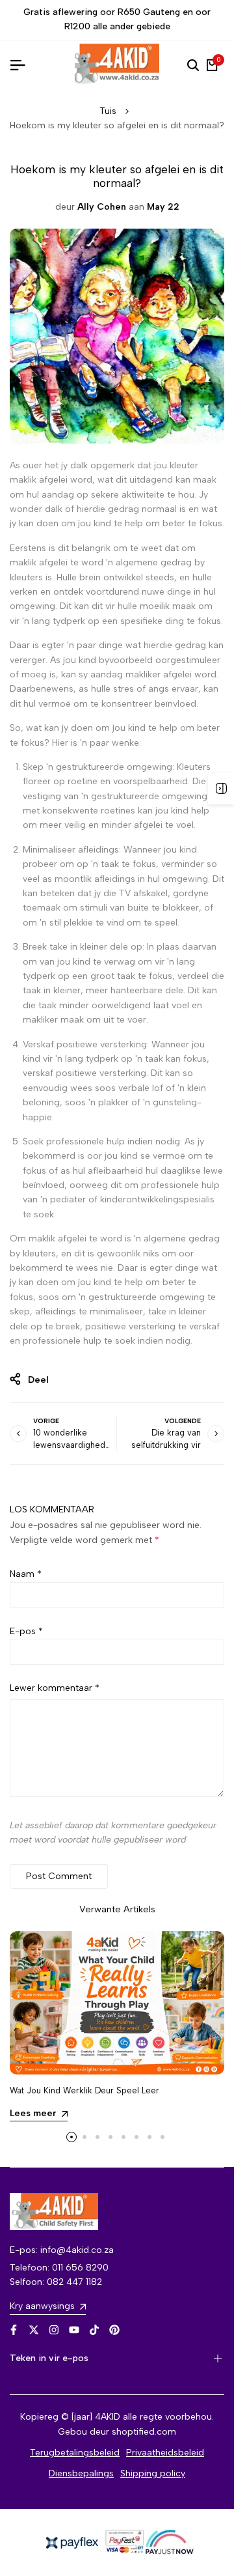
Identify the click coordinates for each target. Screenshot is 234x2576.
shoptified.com (144, 2432)
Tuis (108, 111)
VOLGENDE (183, 1421)
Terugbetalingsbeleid (75, 2453)
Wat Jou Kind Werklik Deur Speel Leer (84, 2090)
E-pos (26, 1631)
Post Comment (59, 1876)
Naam (26, 1574)
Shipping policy (153, 2473)
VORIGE (46, 1421)
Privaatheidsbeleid (165, 2453)
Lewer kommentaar (55, 1688)
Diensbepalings (81, 2473)
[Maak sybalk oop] (221, 789)
